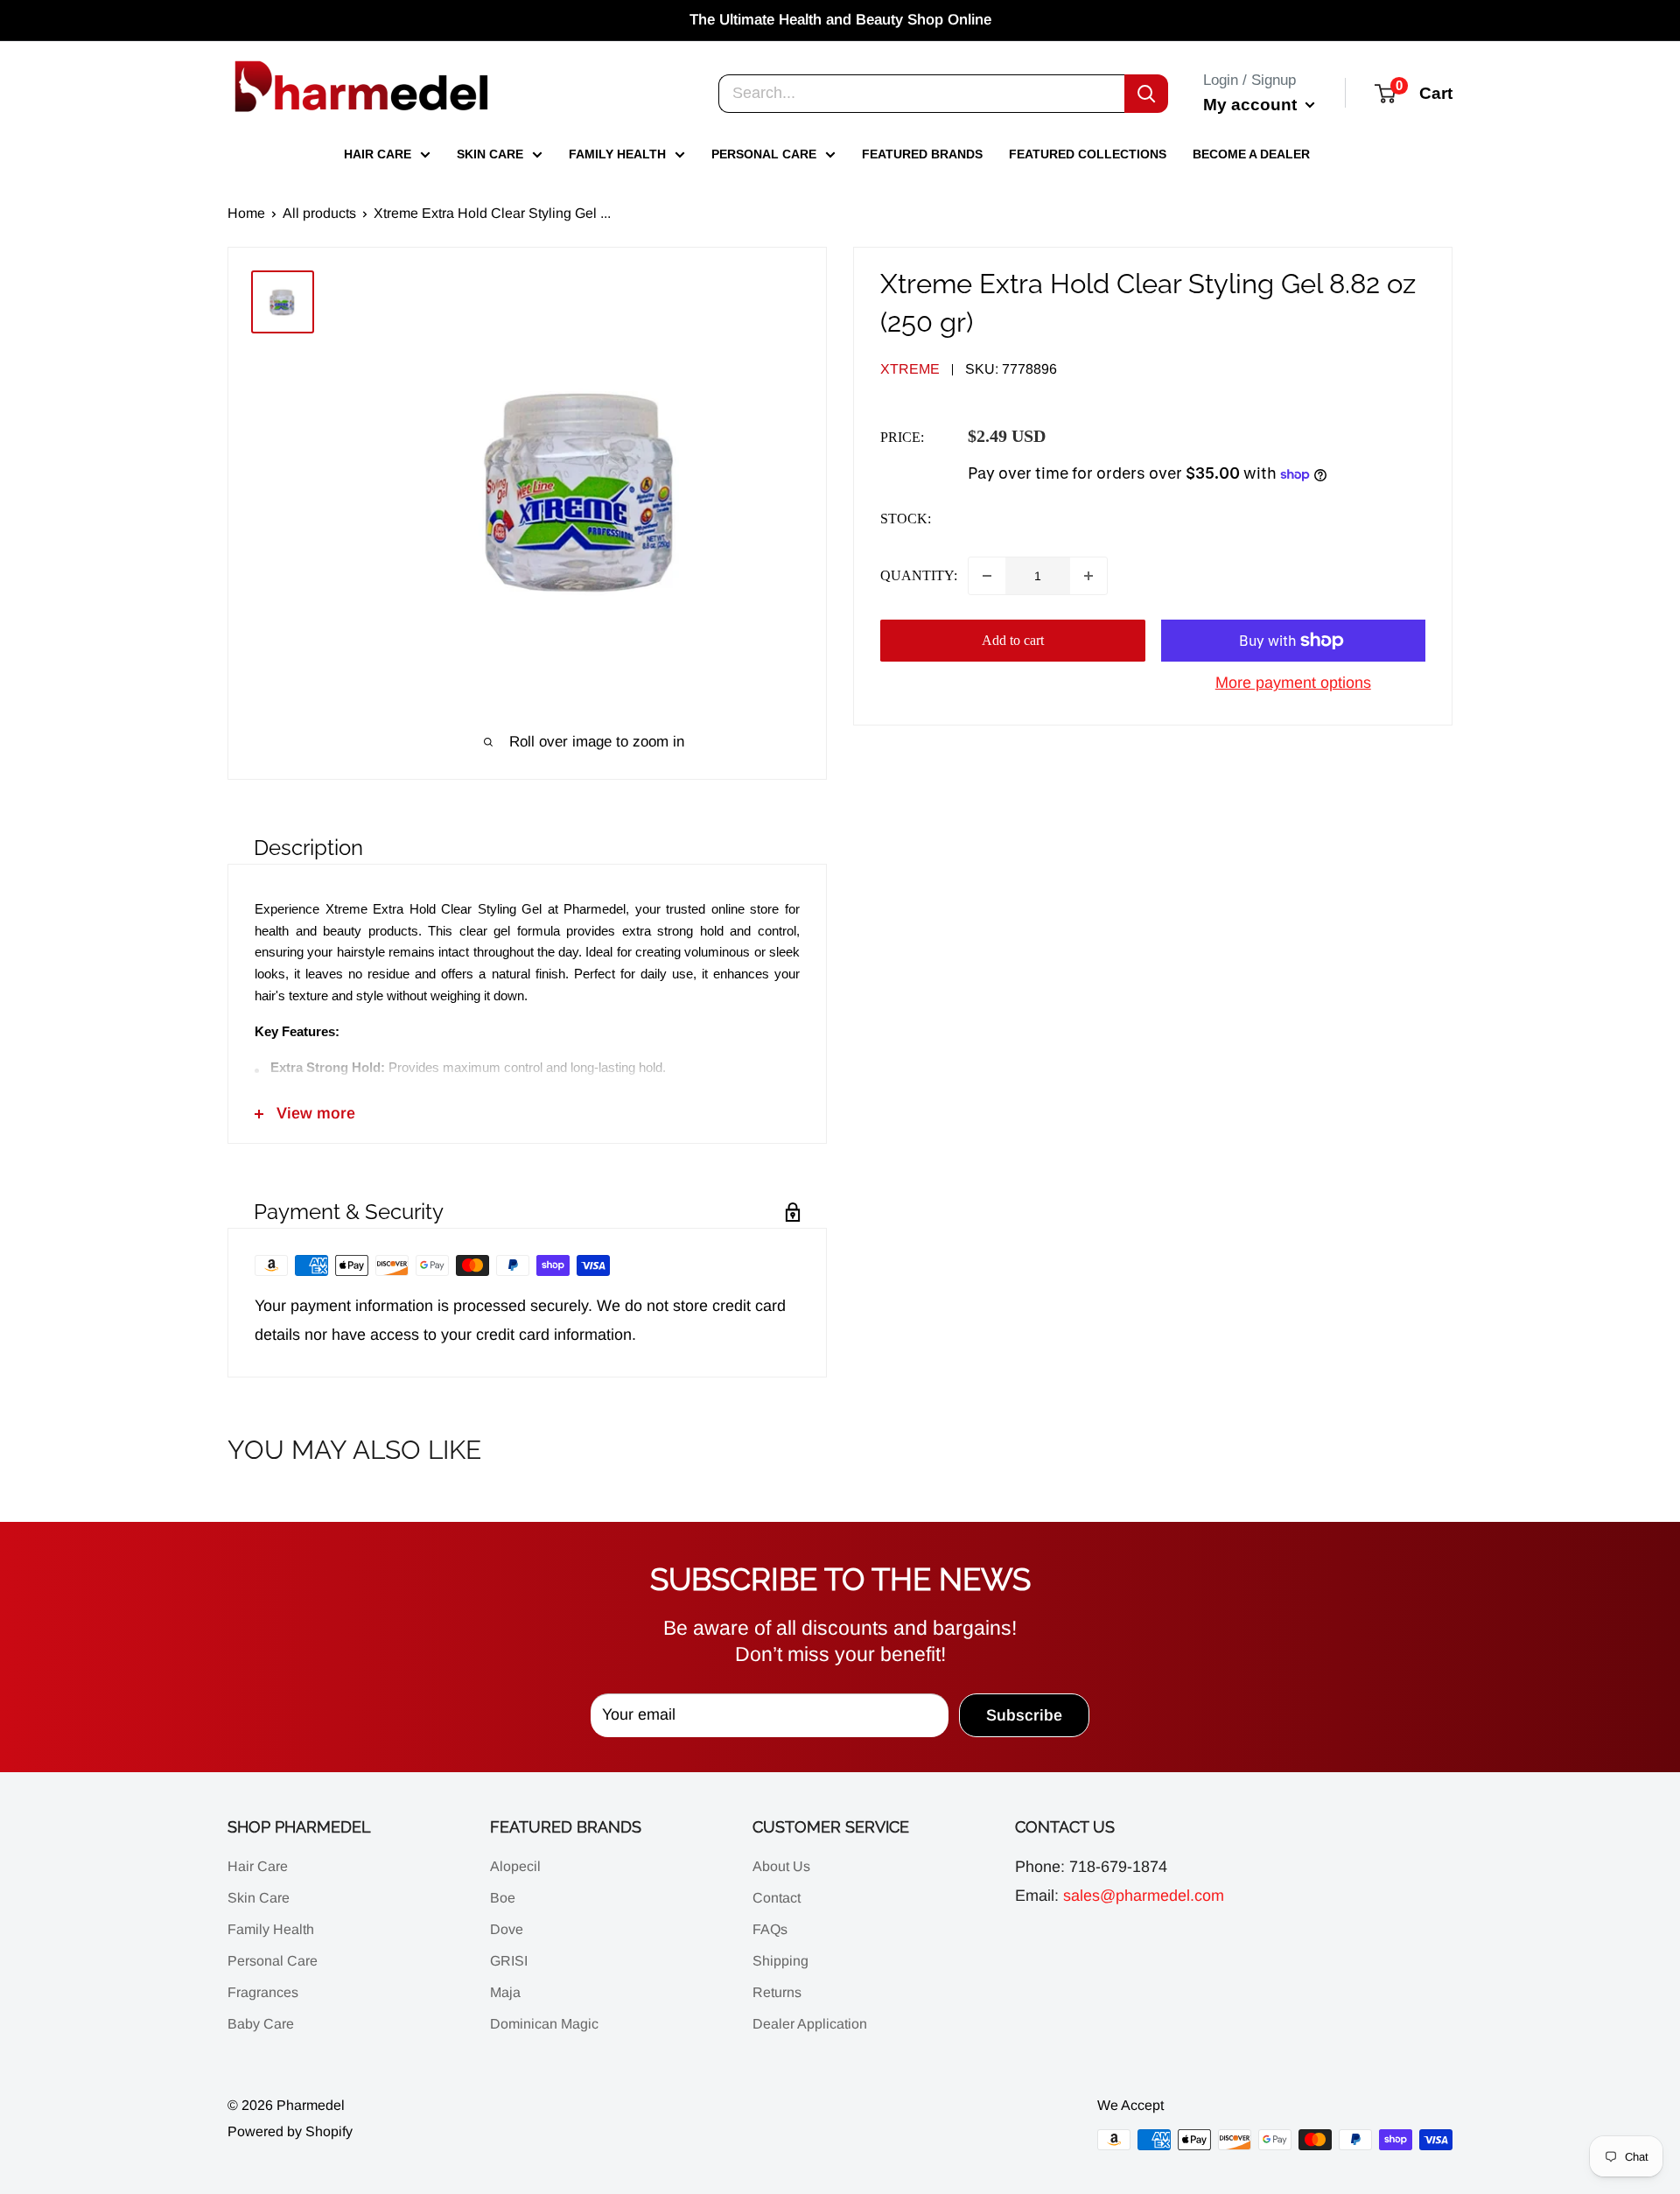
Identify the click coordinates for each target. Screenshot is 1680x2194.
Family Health (617, 154)
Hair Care (378, 154)
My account (1252, 104)
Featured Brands (922, 154)
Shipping (780, 1961)
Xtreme (910, 370)
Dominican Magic (544, 2024)
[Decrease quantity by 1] (987, 576)
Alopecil (515, 1866)
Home (246, 213)
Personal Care (764, 154)
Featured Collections (1088, 154)
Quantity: (919, 576)
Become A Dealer (1251, 154)
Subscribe (1024, 1715)
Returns (777, 1992)
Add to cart (1013, 640)
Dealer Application (810, 2024)
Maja (505, 1992)
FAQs (770, 1929)
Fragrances (263, 1992)
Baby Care (261, 2024)
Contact (777, 1898)
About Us (781, 1866)
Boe (503, 1898)
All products (319, 213)
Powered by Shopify (290, 2131)
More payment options (1293, 683)
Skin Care (490, 154)
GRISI (509, 1961)
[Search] (1146, 93)
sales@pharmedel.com (1144, 1896)
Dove (507, 1929)
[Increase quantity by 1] (1088, 576)
